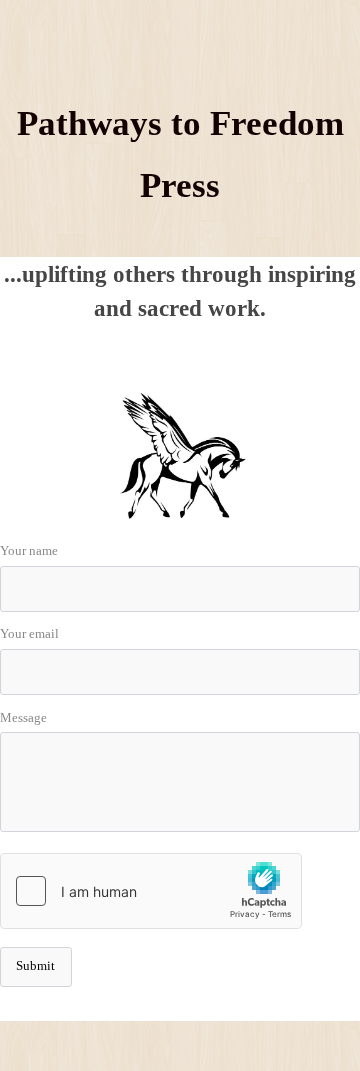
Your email (29, 634)
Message (23, 718)
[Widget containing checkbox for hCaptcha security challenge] (151, 891)
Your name (29, 551)
